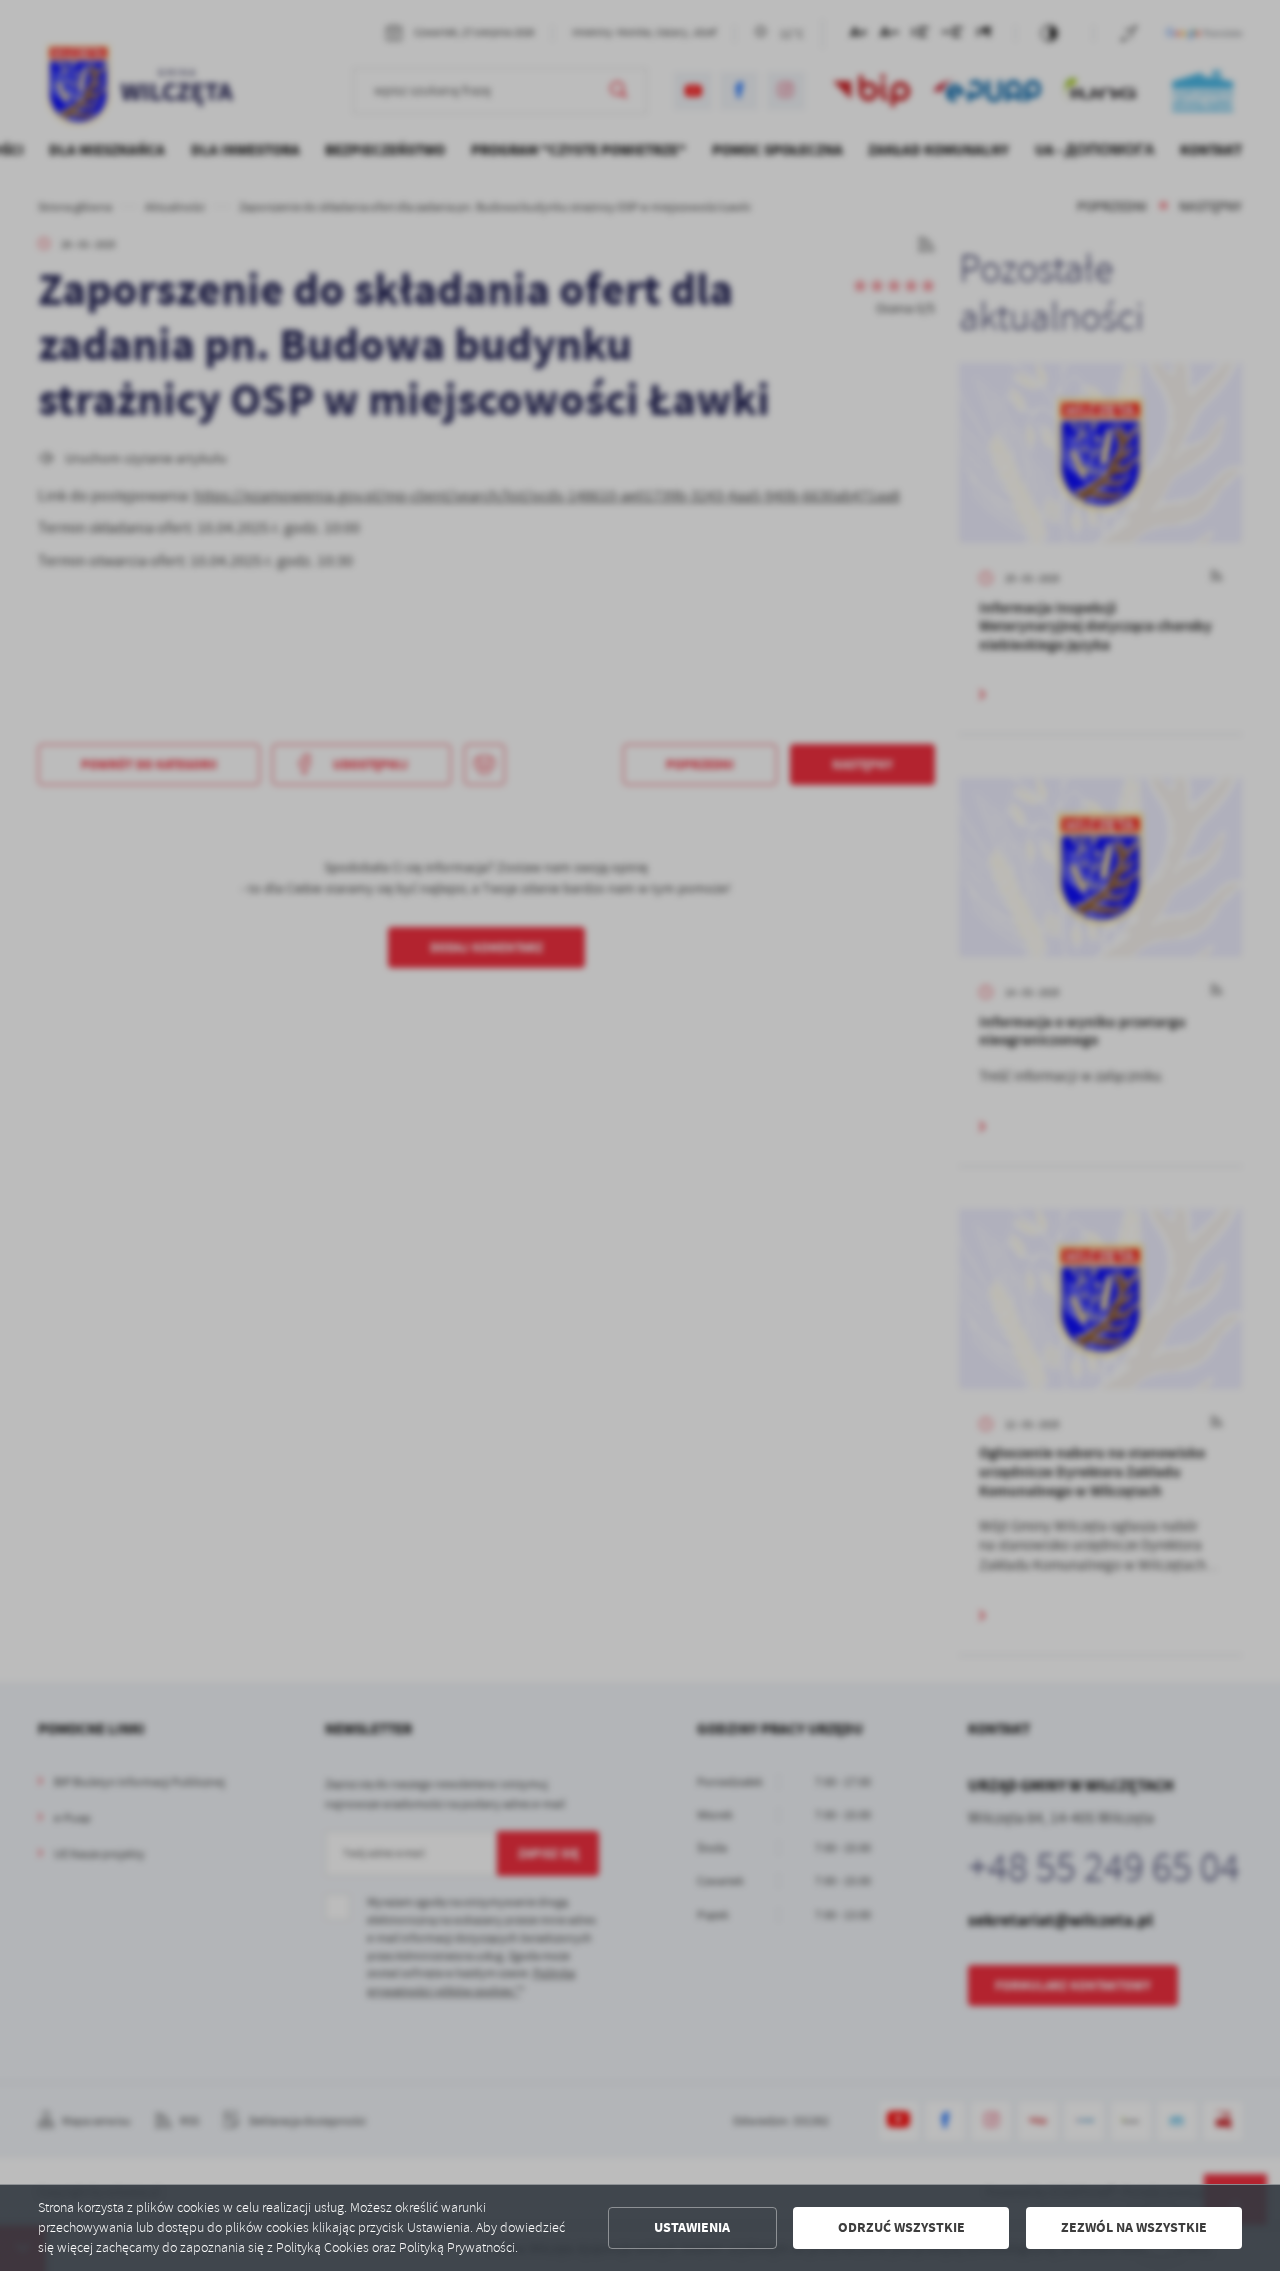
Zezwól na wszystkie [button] (1134, 2227)
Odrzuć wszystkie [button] (901, 2227)
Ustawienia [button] (692, 2227)
